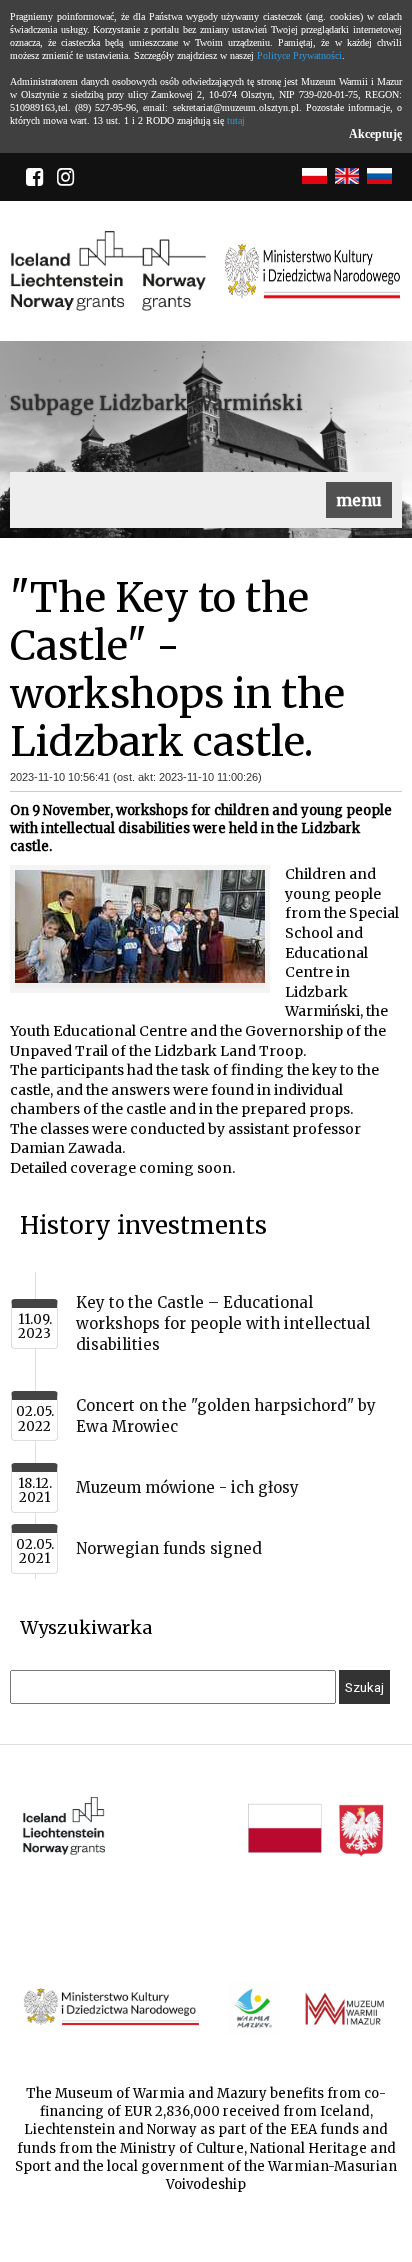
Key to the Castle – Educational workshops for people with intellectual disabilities (223, 1323)
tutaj (236, 120)
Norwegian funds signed (169, 1548)
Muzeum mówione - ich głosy (187, 1487)
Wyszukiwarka (86, 1627)
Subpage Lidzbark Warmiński (156, 403)
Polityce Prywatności (299, 55)
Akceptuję (375, 134)
